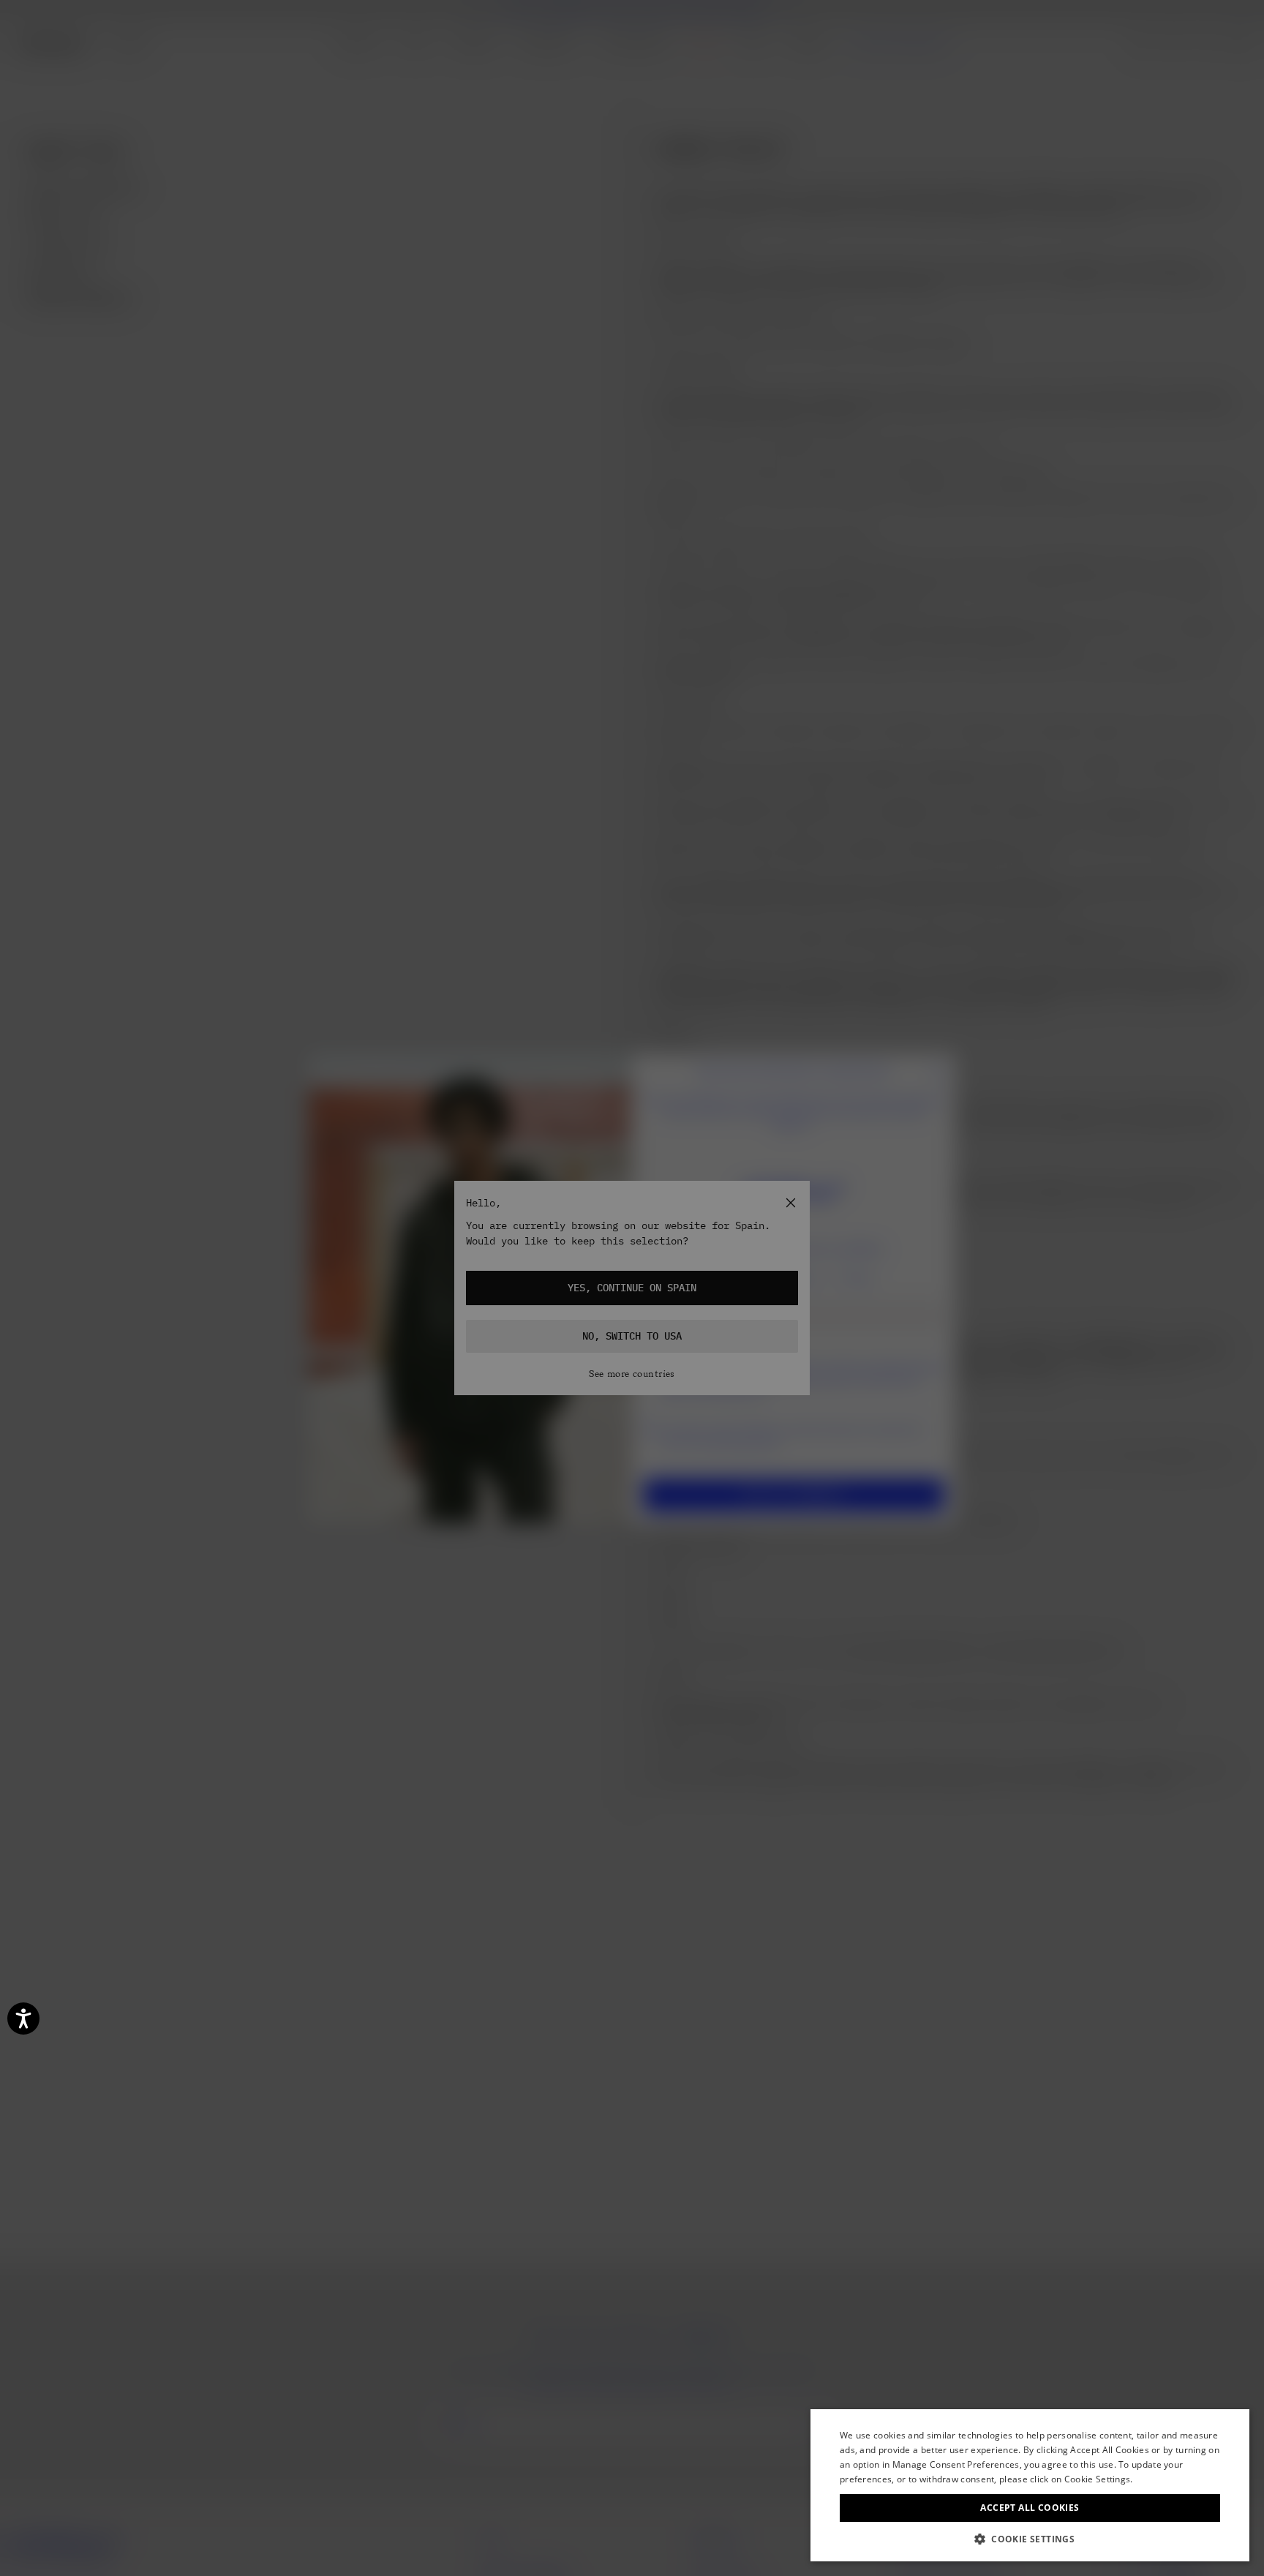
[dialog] (1030, 2485)
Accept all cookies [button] (1030, 2508)
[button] (1030, 2539)
